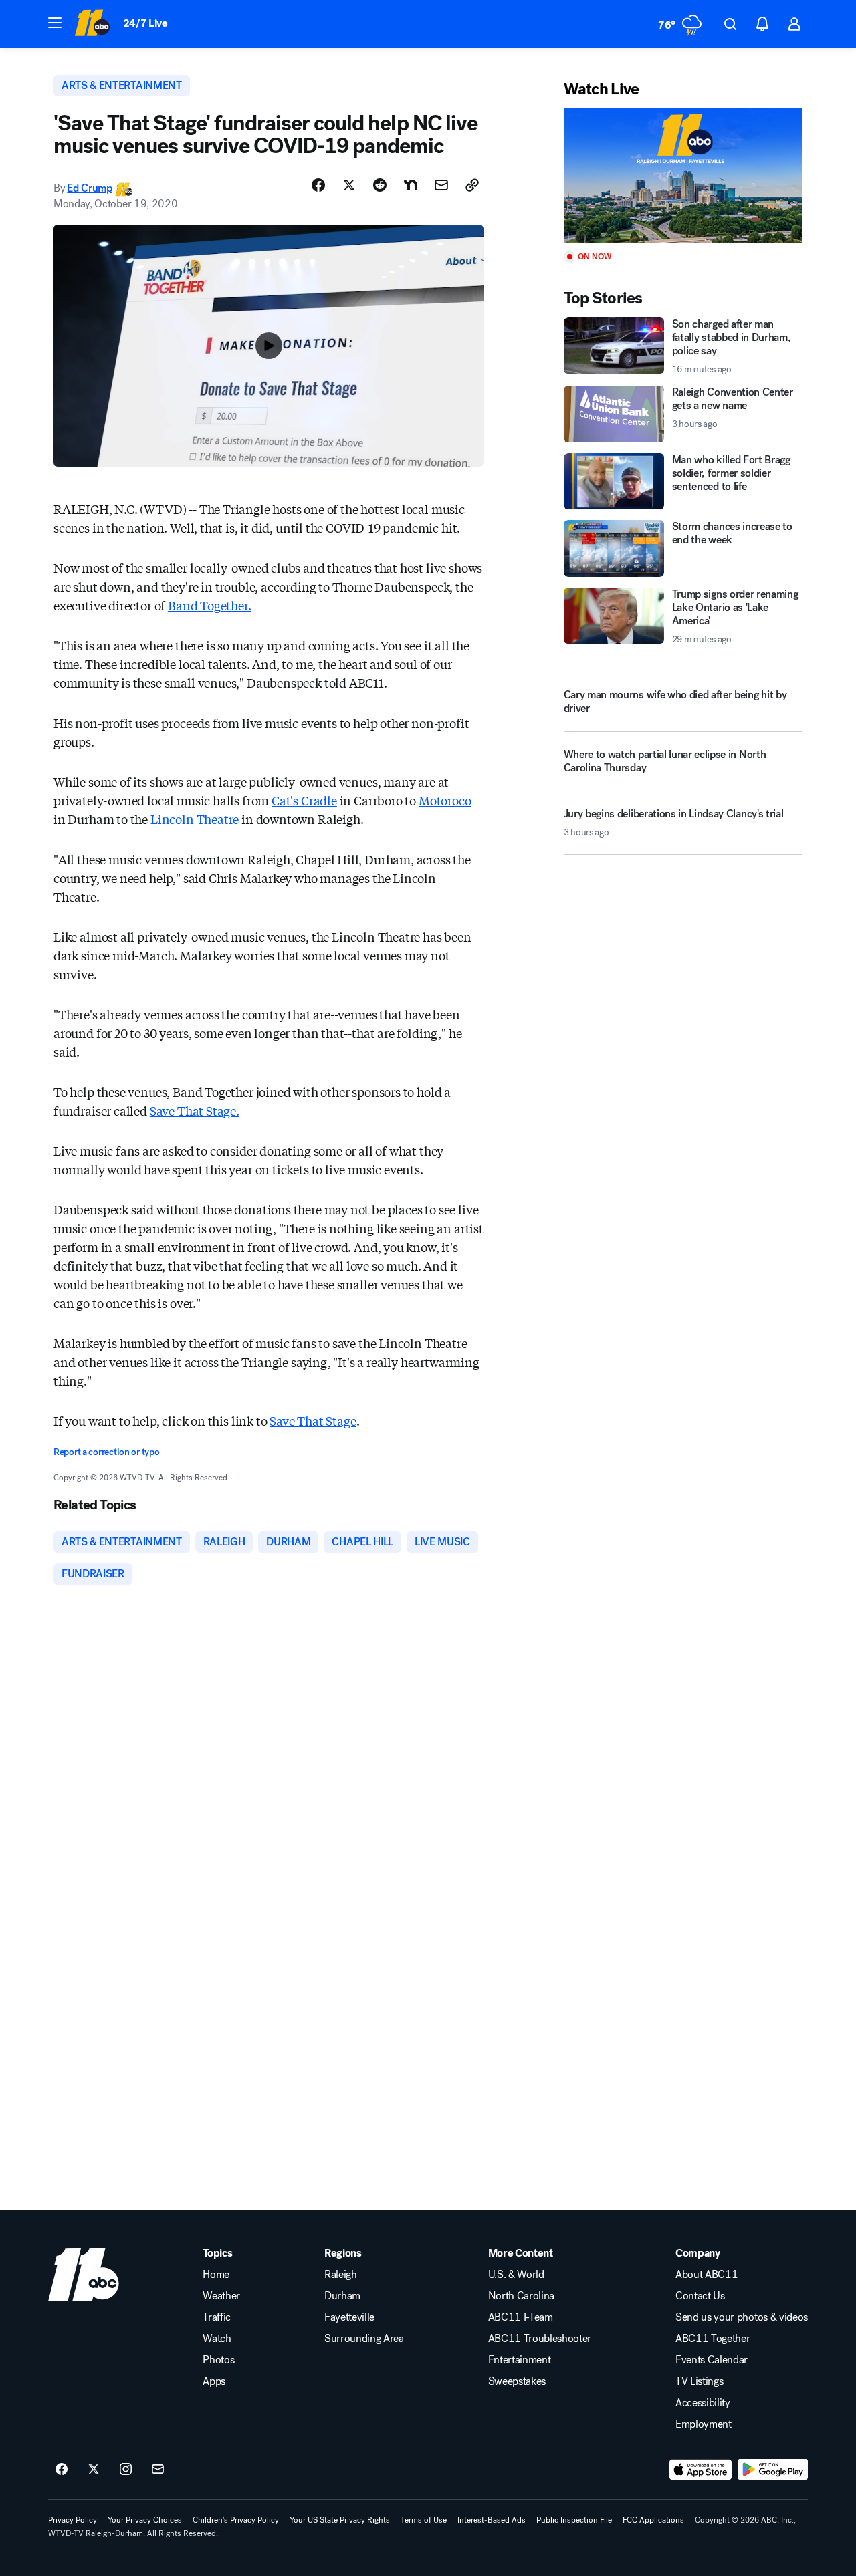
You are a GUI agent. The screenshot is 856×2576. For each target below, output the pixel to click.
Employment (704, 2424)
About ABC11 (707, 2275)
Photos (218, 2360)
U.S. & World (516, 2275)
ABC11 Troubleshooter (540, 2339)
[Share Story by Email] (441, 185)
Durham (342, 2296)
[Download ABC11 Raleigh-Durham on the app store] (701, 2470)
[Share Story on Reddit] (380, 185)
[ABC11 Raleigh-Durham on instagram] (126, 2470)
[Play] (683, 175)
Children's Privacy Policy (236, 2520)
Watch (217, 2339)
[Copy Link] (472, 185)
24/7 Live (145, 23)
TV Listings (699, 2381)
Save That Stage (313, 1420)
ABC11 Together (713, 2339)
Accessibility (703, 2403)
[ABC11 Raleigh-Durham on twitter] (94, 2470)
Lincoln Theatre (195, 819)
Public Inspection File (574, 2520)
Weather (221, 2296)
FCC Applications (653, 2520)
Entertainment (520, 2360)
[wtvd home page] (84, 2275)
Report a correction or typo (106, 1452)
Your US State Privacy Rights (340, 2520)
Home (216, 2275)
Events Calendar (712, 2360)
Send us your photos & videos (742, 2317)
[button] (55, 23)
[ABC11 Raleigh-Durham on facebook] (62, 2470)
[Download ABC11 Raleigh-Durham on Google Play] (773, 2470)
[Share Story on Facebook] (318, 185)
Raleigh (341, 2275)
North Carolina (522, 2296)
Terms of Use (424, 2520)
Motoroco (445, 800)
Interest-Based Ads (492, 2520)
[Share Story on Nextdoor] (411, 185)
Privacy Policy (73, 2520)
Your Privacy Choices (145, 2520)
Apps (214, 2381)
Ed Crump (89, 188)
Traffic (217, 2317)
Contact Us (700, 2296)
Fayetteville (349, 2317)
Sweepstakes (517, 2381)
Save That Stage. (195, 1110)
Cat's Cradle (304, 800)
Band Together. (209, 605)
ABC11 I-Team (521, 2317)
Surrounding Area (364, 2339)
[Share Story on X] (349, 185)
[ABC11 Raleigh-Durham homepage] (92, 24)
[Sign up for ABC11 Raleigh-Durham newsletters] (158, 2470)
